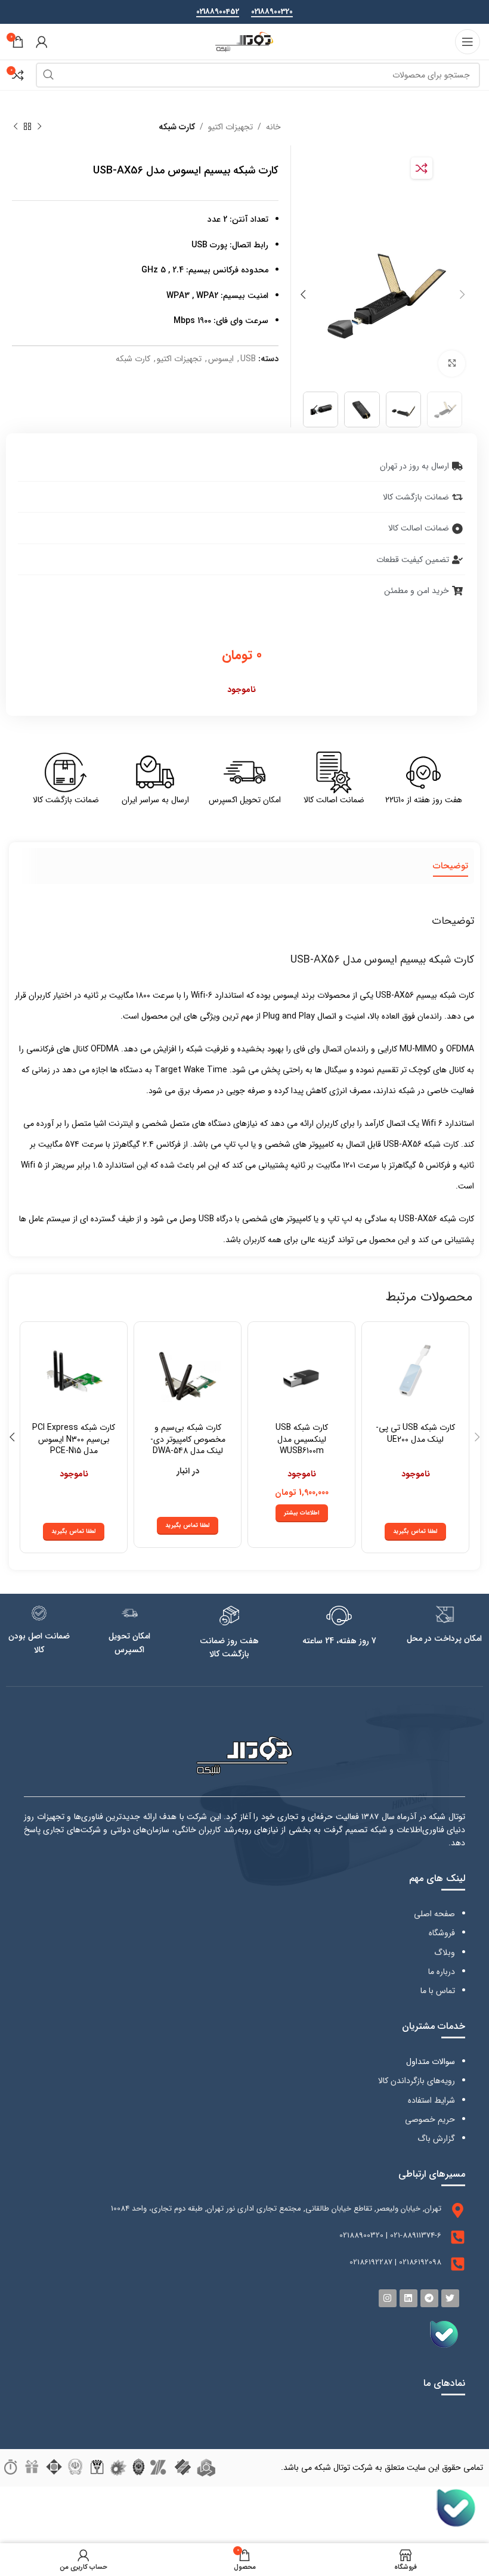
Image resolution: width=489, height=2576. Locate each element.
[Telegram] (429, 2298)
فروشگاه (442, 1933)
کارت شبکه (177, 127)
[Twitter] (450, 2298)
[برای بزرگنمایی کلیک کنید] (452, 364)
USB (248, 359)
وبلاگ (445, 1953)
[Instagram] (388, 2298)
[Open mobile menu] (468, 42)
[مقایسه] (422, 168)
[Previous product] (39, 127)
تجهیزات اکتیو (230, 127)
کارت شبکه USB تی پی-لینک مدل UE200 (415, 1433)
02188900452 (218, 13)
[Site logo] (244, 41)
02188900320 (272, 13)
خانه (273, 127)
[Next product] (16, 127)
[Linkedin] (408, 2298)
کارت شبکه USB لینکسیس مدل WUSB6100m (302, 1439)
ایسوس (221, 359)
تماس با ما (438, 1991)
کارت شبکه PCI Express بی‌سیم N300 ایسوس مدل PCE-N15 (74, 1439)
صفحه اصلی (434, 1914)
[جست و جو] (48, 75)
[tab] (451, 866)
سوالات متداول (431, 2062)
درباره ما (442, 1972)
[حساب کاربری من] (42, 42)
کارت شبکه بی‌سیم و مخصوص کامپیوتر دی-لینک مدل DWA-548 (188, 1439)
